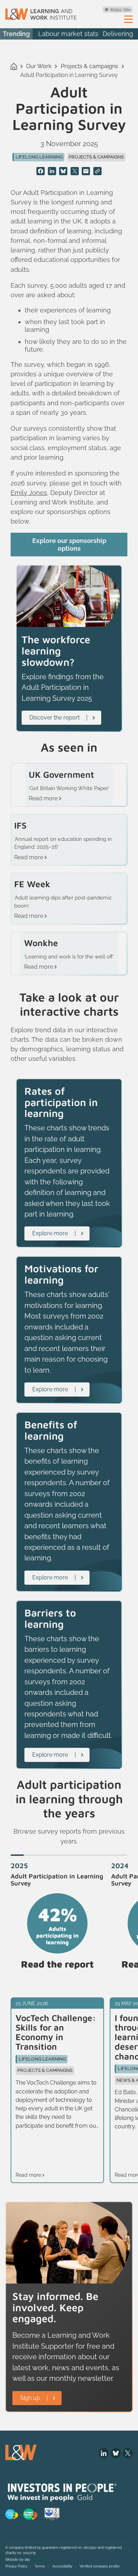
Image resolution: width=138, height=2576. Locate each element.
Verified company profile (100, 2566)
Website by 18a (18, 2560)
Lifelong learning (39, 157)
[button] (17, 1855)
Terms (40, 2566)
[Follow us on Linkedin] (104, 2453)
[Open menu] (128, 19)
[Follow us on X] (128, 2453)
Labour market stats (68, 34)
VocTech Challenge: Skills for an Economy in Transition (56, 2032)
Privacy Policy (16, 2566)
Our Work (39, 66)
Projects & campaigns (90, 66)
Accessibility (62, 2566)
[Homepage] (41, 14)
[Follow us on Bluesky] (116, 2453)
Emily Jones (29, 493)
